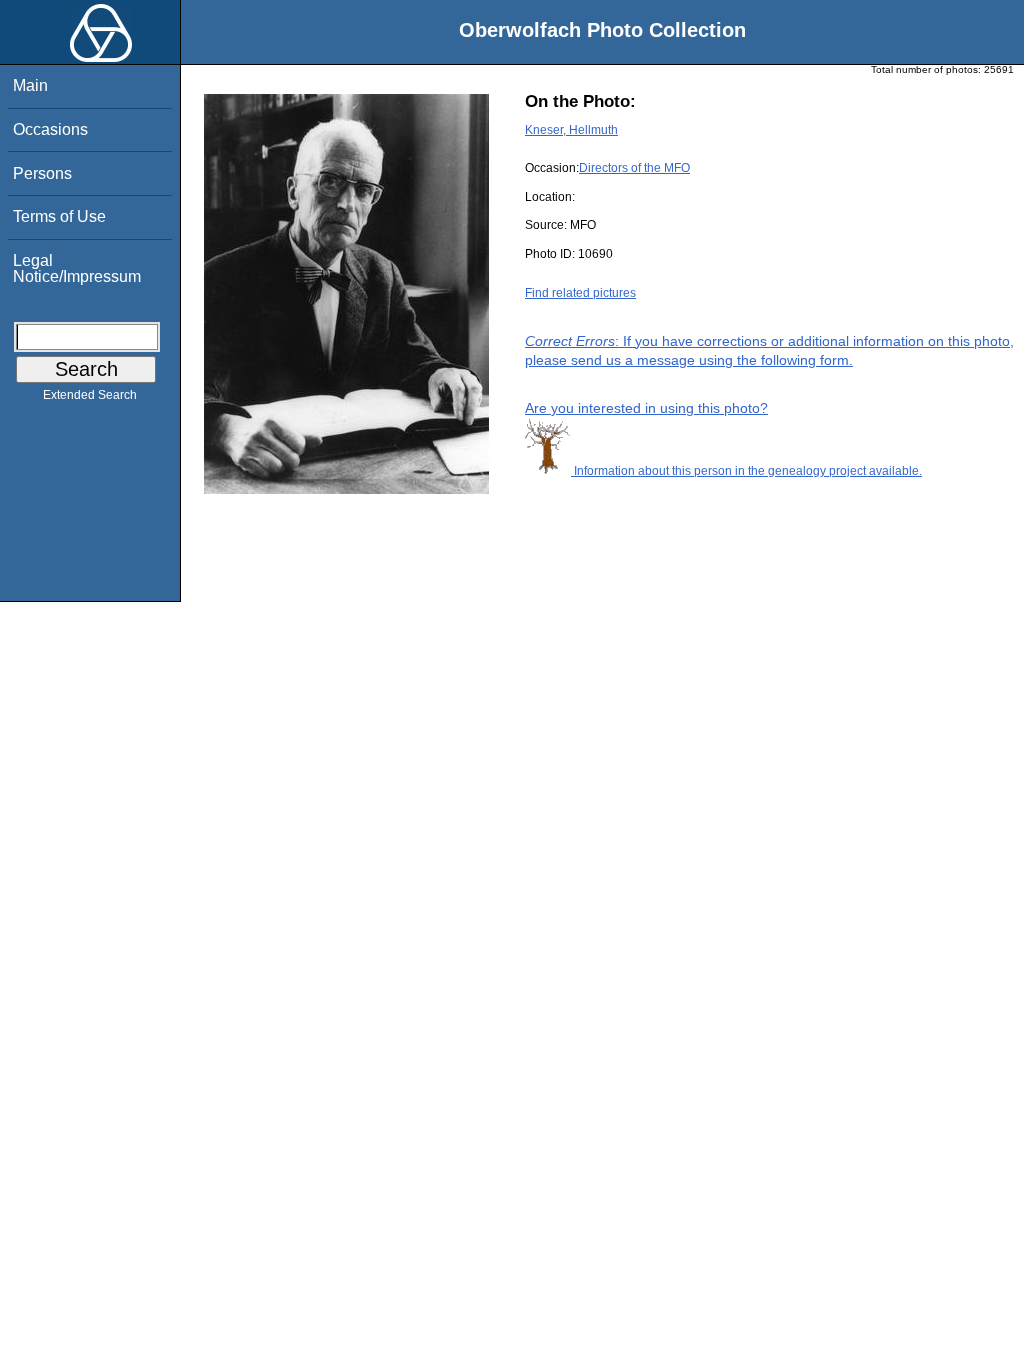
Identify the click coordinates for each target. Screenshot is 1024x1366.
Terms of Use (59, 216)
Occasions (50, 129)
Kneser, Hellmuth (571, 130)
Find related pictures (580, 293)
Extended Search (90, 395)
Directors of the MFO (634, 168)
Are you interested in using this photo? (646, 408)
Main (30, 85)
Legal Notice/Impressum (77, 268)
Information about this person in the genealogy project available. (746, 471)
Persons (42, 173)
